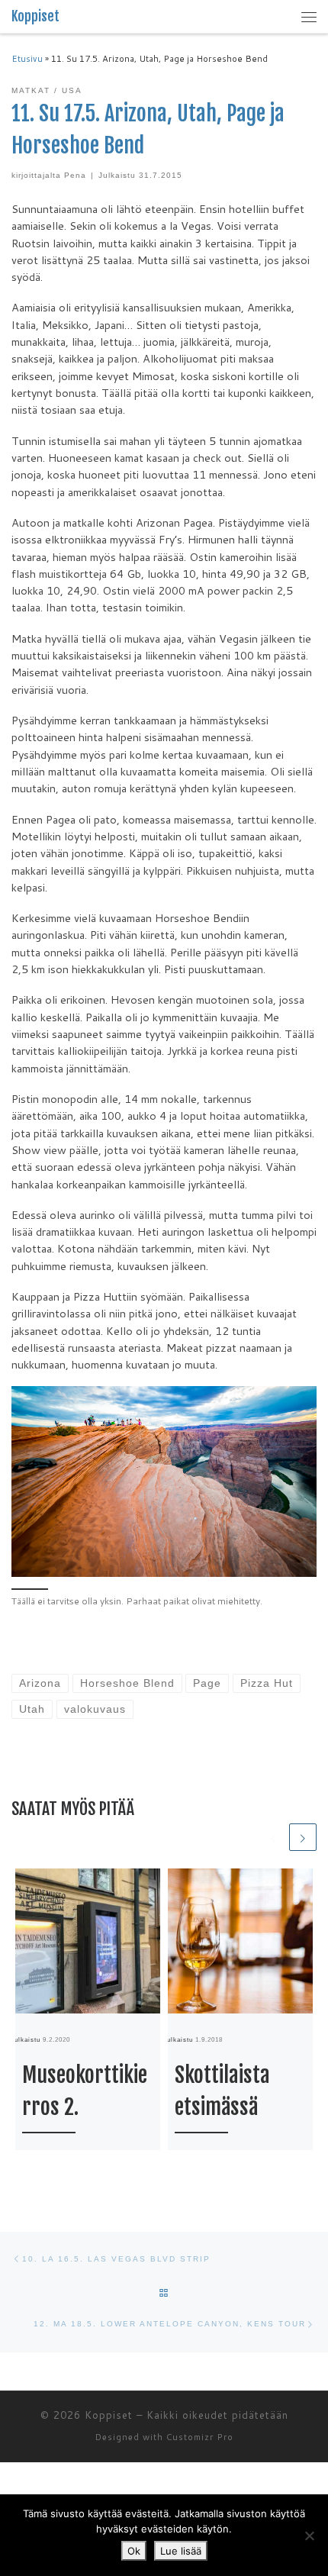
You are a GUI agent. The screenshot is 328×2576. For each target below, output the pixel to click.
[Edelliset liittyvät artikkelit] (273, 1837)
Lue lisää (181, 2551)
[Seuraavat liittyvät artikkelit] (303, 1837)
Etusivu (27, 59)
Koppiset (109, 2415)
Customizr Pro (200, 2437)
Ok (134, 2551)
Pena (75, 175)
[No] (309, 2536)
